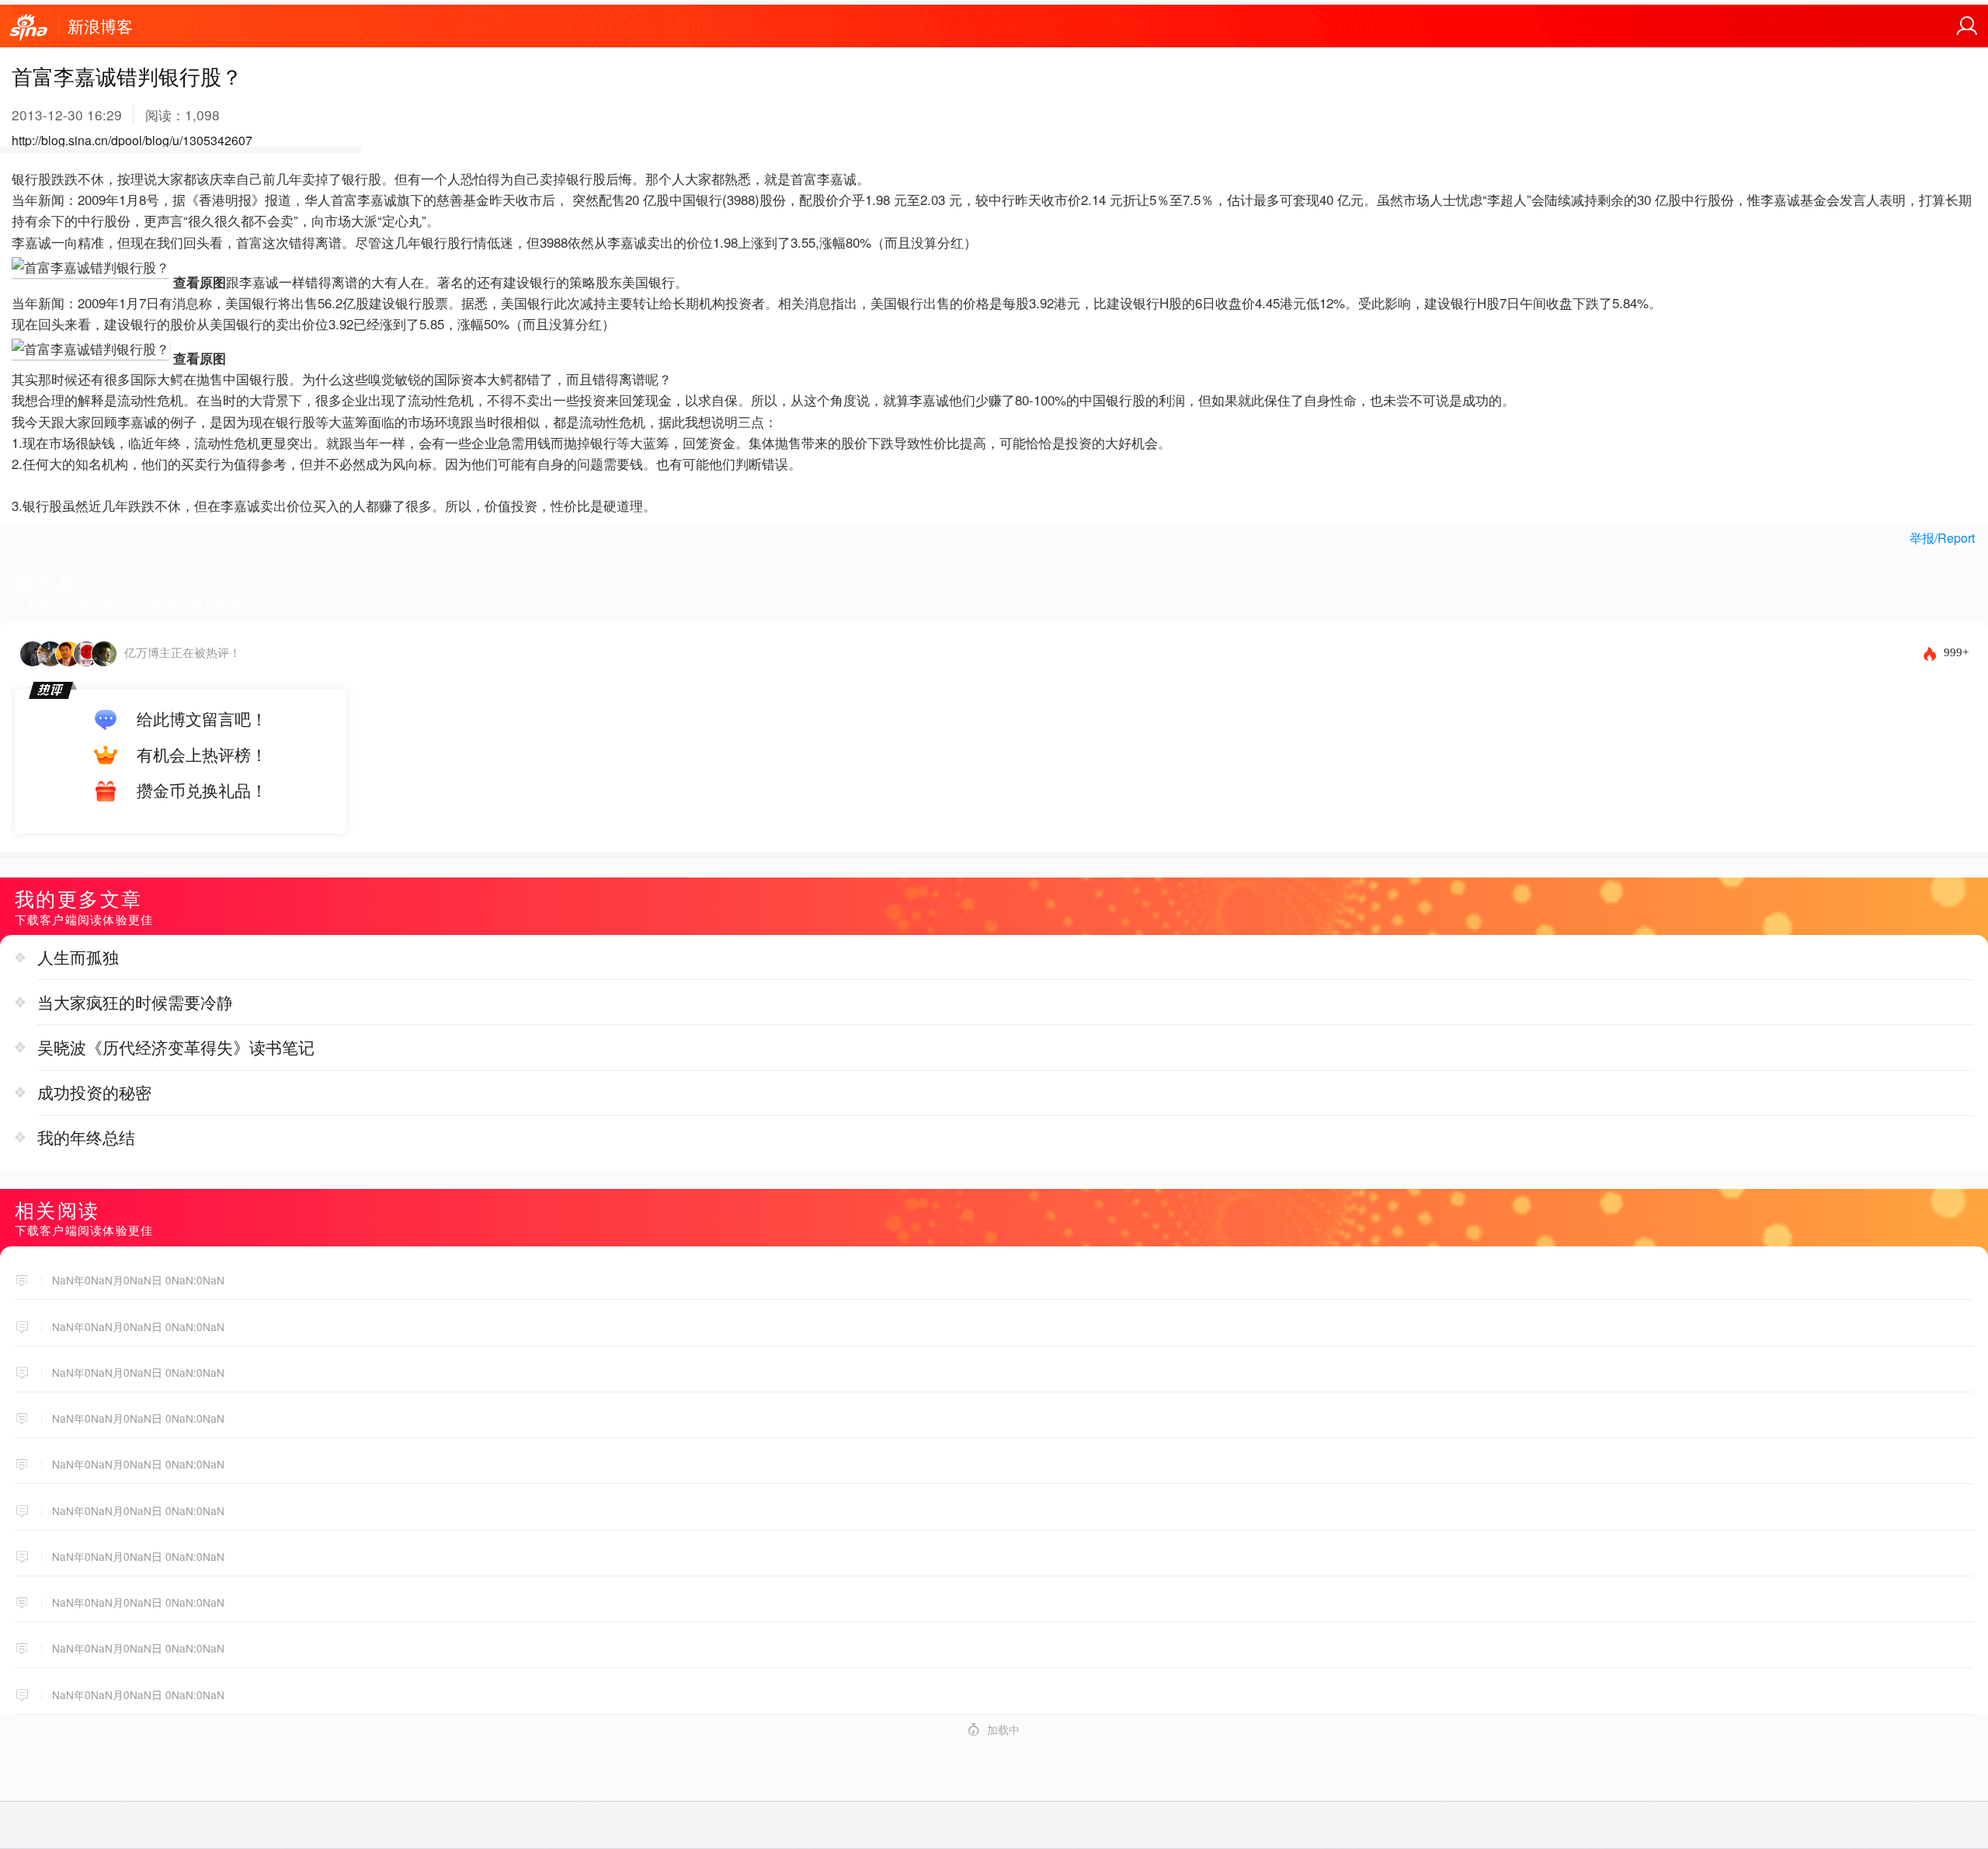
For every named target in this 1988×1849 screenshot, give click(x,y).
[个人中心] (1967, 26)
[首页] (29, 28)
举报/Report (1942, 538)
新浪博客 (100, 26)
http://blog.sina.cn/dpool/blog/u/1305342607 (132, 140)
